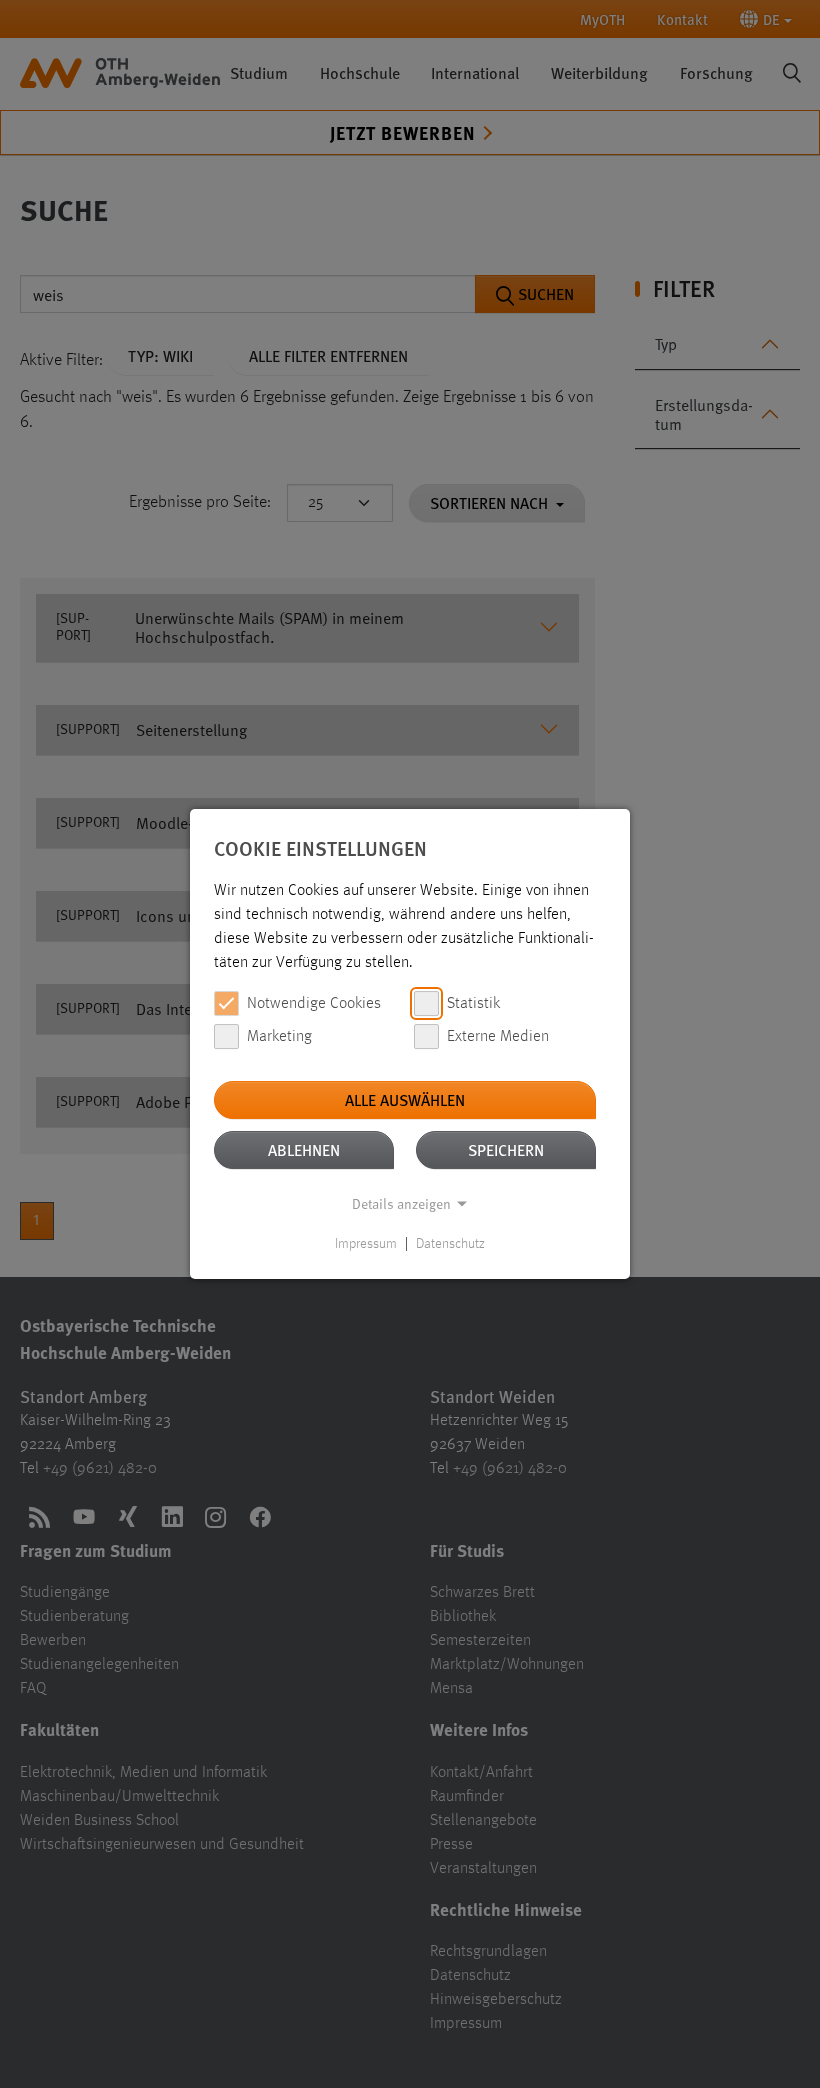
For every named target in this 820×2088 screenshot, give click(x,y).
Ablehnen (304, 1149)
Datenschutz (450, 1244)
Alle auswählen (405, 1099)
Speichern (506, 1149)
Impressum (366, 1244)
